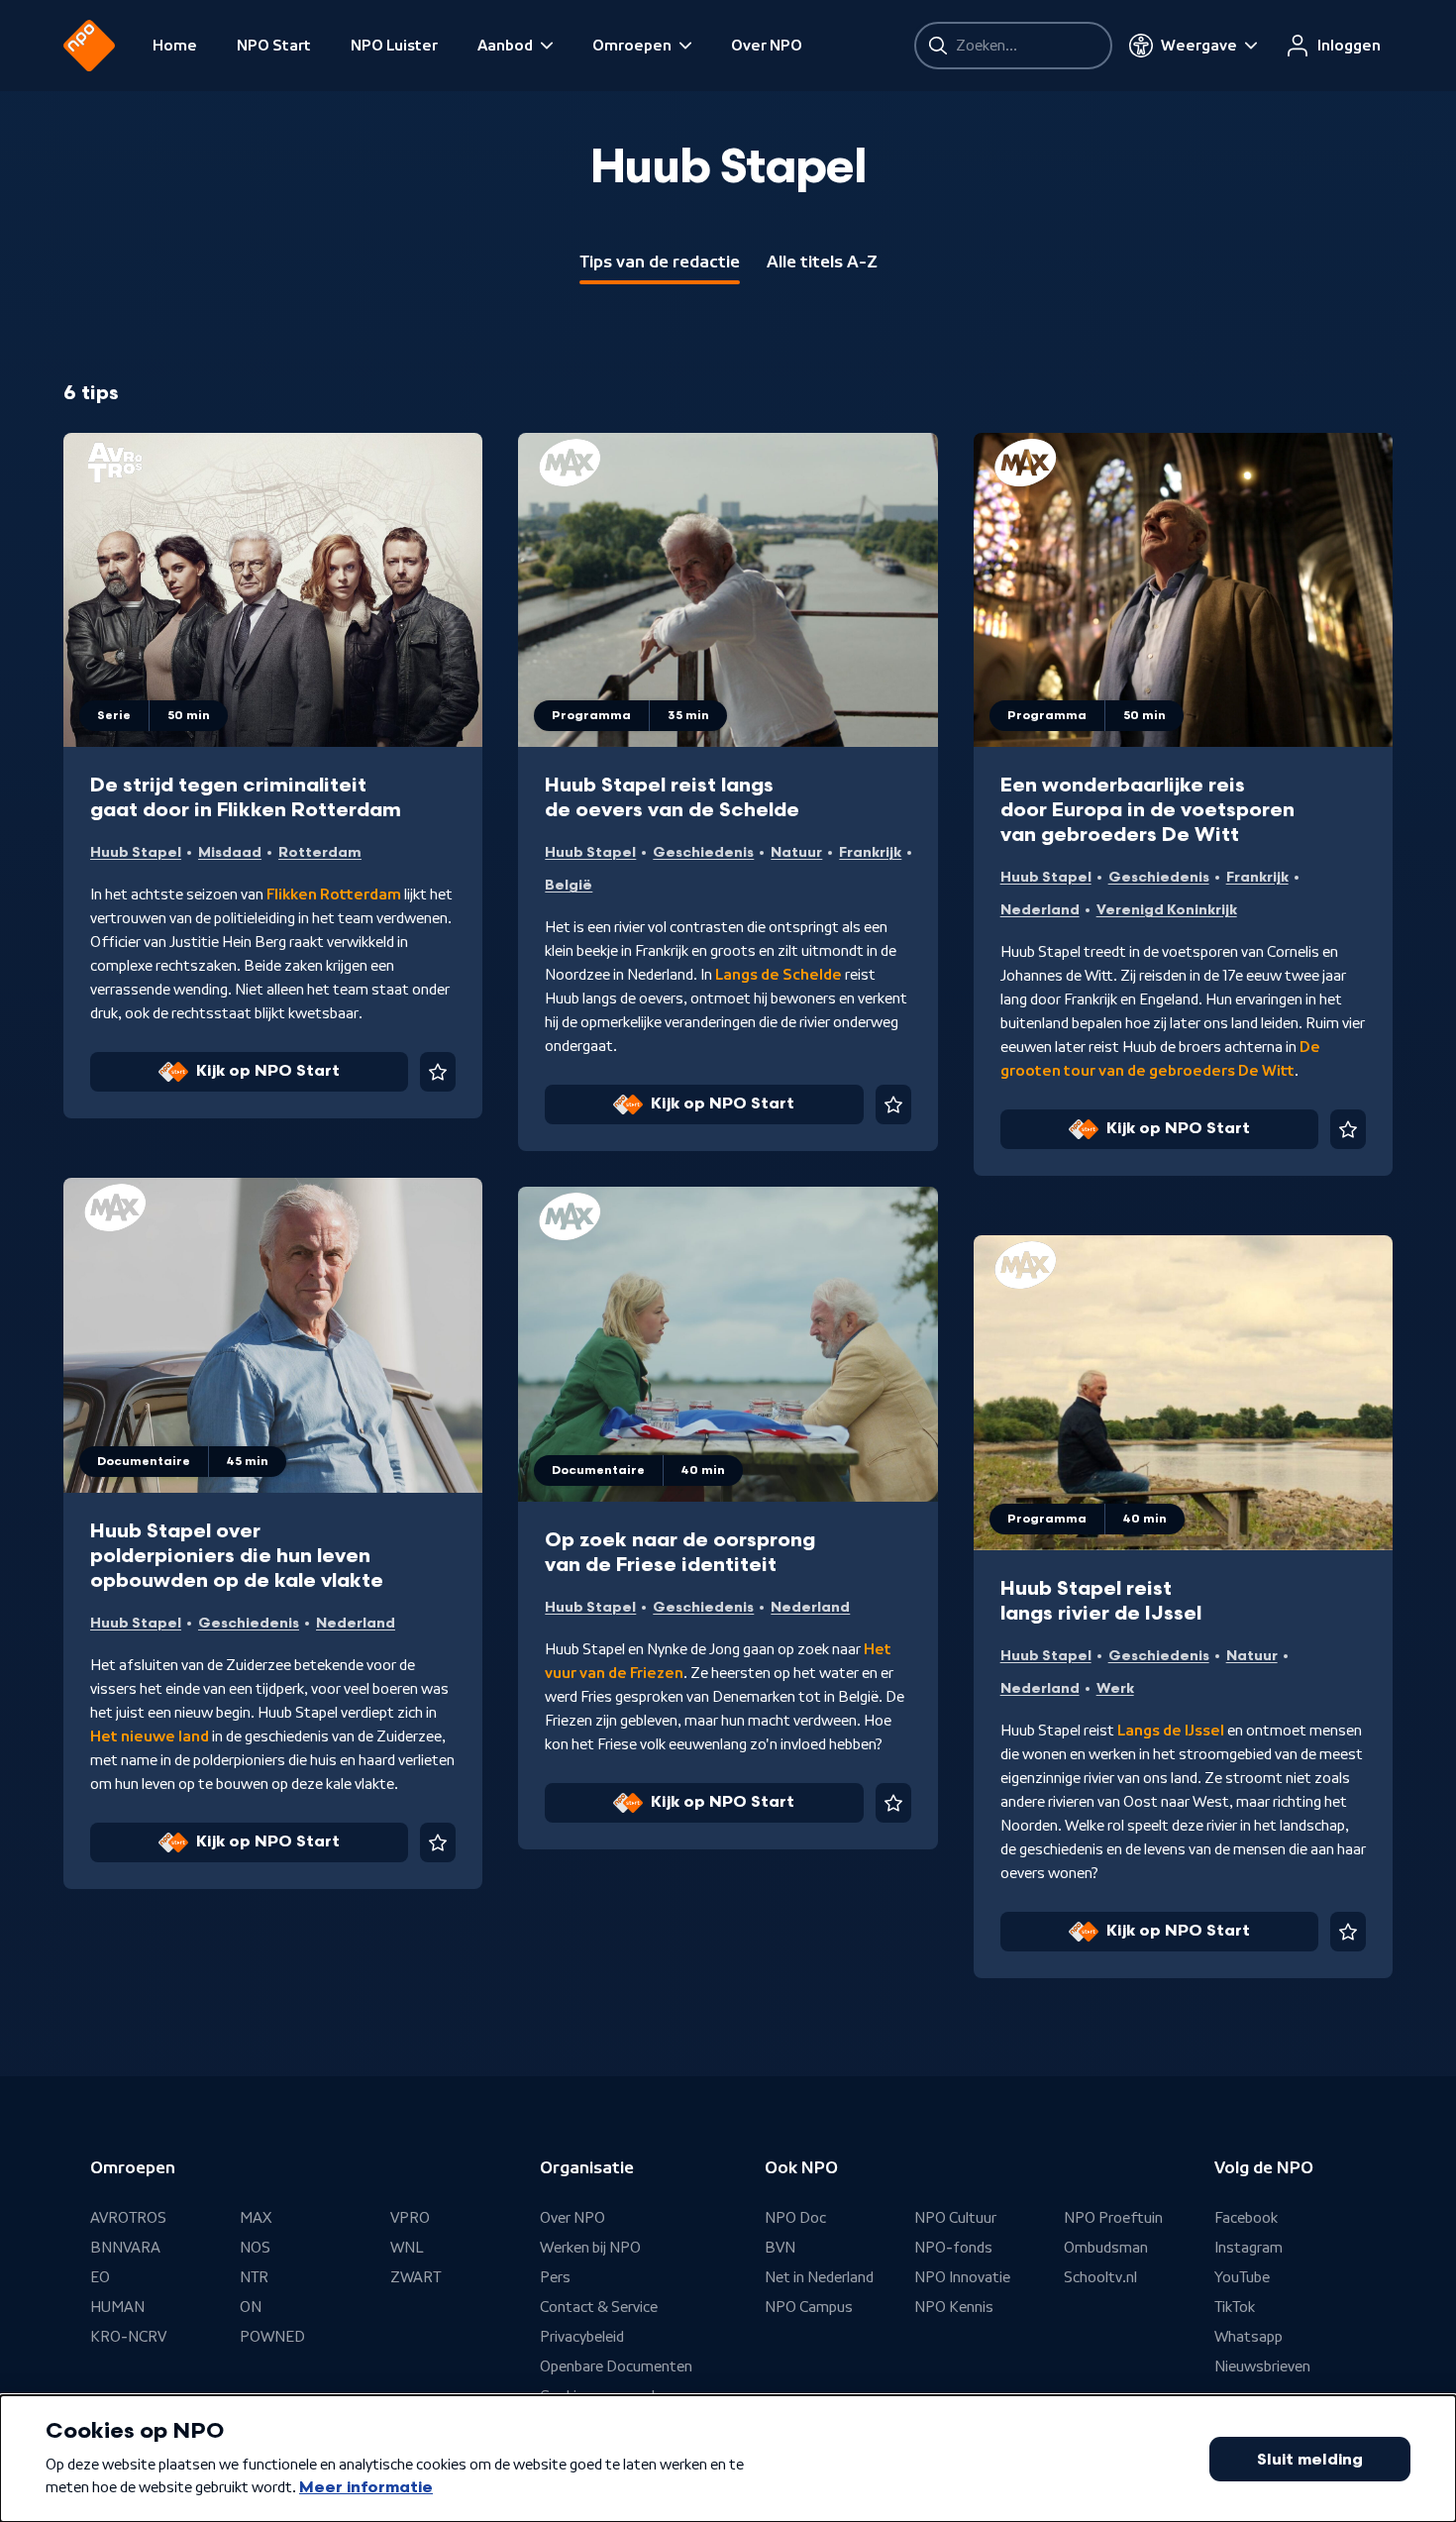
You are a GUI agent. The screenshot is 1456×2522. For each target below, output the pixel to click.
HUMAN (117, 2307)
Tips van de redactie (660, 262)
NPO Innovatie (962, 2277)
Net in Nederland (819, 2277)
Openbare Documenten (616, 2366)
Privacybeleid (582, 2337)
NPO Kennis (954, 2307)
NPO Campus (809, 2307)
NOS (255, 2248)
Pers (555, 2277)
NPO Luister (394, 46)
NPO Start (274, 46)
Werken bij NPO (590, 2248)
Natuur (796, 852)
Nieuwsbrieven (1262, 2366)
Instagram (1248, 2248)
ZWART (416, 2277)
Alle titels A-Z (822, 262)
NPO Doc (795, 2218)
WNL (407, 2248)
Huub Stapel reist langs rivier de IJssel (1101, 1601)
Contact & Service (599, 2307)
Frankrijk (870, 852)
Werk (1115, 1688)
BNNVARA (125, 2248)
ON (251, 2307)
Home (175, 46)
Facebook (1246, 2218)
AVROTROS (128, 2218)
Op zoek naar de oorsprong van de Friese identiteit (680, 1553)
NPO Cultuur (955, 2218)
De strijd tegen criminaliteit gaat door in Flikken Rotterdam (246, 798)
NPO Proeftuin (1113, 2218)
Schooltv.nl (1100, 2277)
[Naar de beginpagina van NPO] (89, 46)
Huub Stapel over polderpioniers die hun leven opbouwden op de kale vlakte (237, 1556)
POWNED (272, 2337)
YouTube (1242, 2277)
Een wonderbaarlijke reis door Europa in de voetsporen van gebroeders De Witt (1147, 810)
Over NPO (767, 46)
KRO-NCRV (128, 2337)
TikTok (1235, 2307)
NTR (254, 2277)
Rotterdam (320, 852)
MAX (256, 2218)
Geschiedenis (703, 852)
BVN (780, 2248)
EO (100, 2277)
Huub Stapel (136, 852)
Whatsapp (1248, 2337)
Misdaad (230, 852)
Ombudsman (1106, 2248)
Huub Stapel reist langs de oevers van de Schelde (672, 798)
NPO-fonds (953, 2248)
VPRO (410, 2218)
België (569, 885)
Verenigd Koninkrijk (1167, 910)
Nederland (1040, 910)
